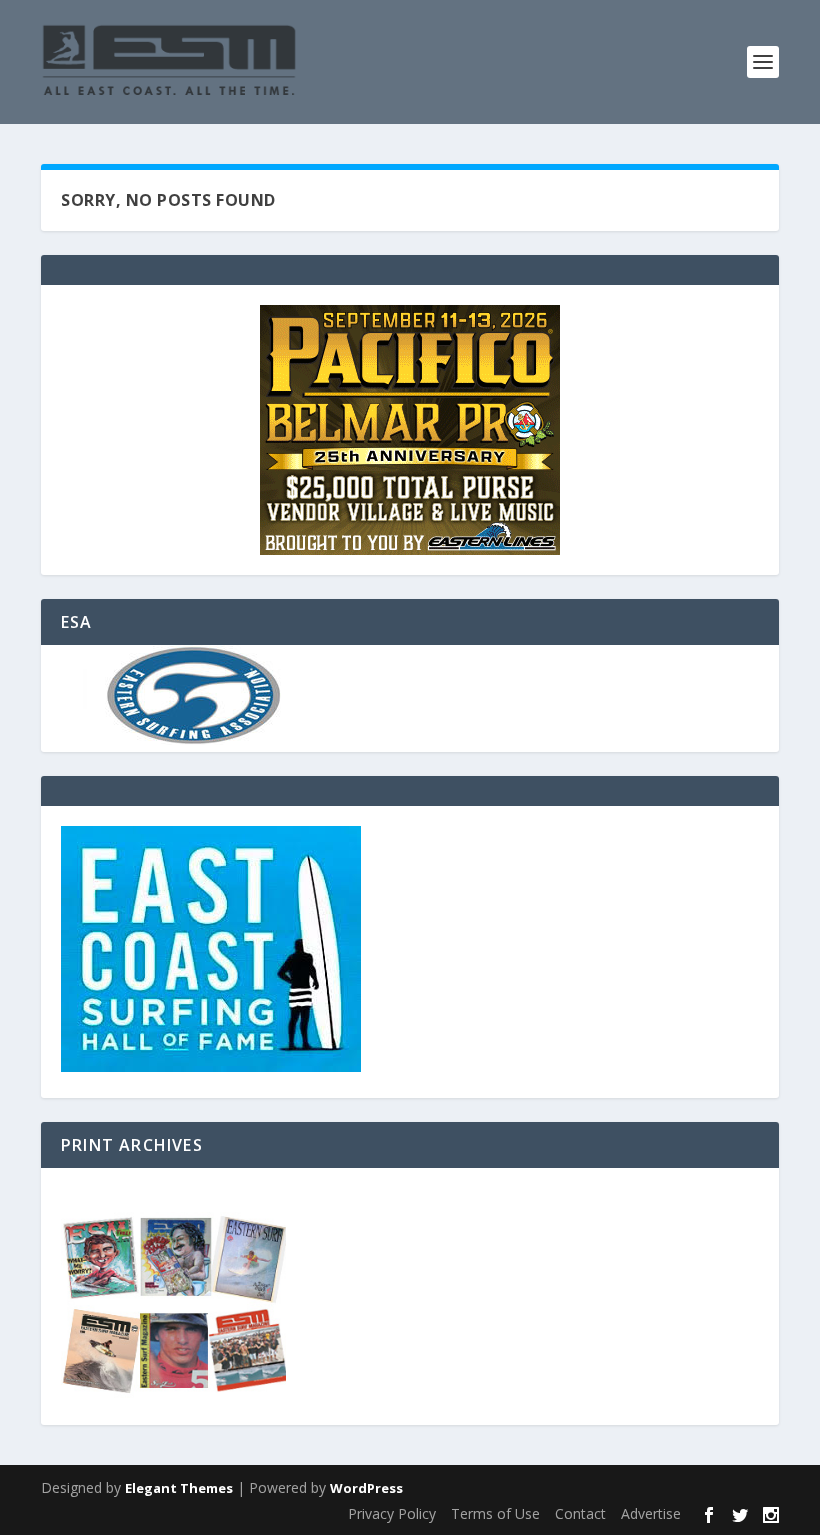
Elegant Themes (179, 1488)
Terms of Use (495, 1513)
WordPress (366, 1488)
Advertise (651, 1513)
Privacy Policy (392, 1513)
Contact (580, 1513)
